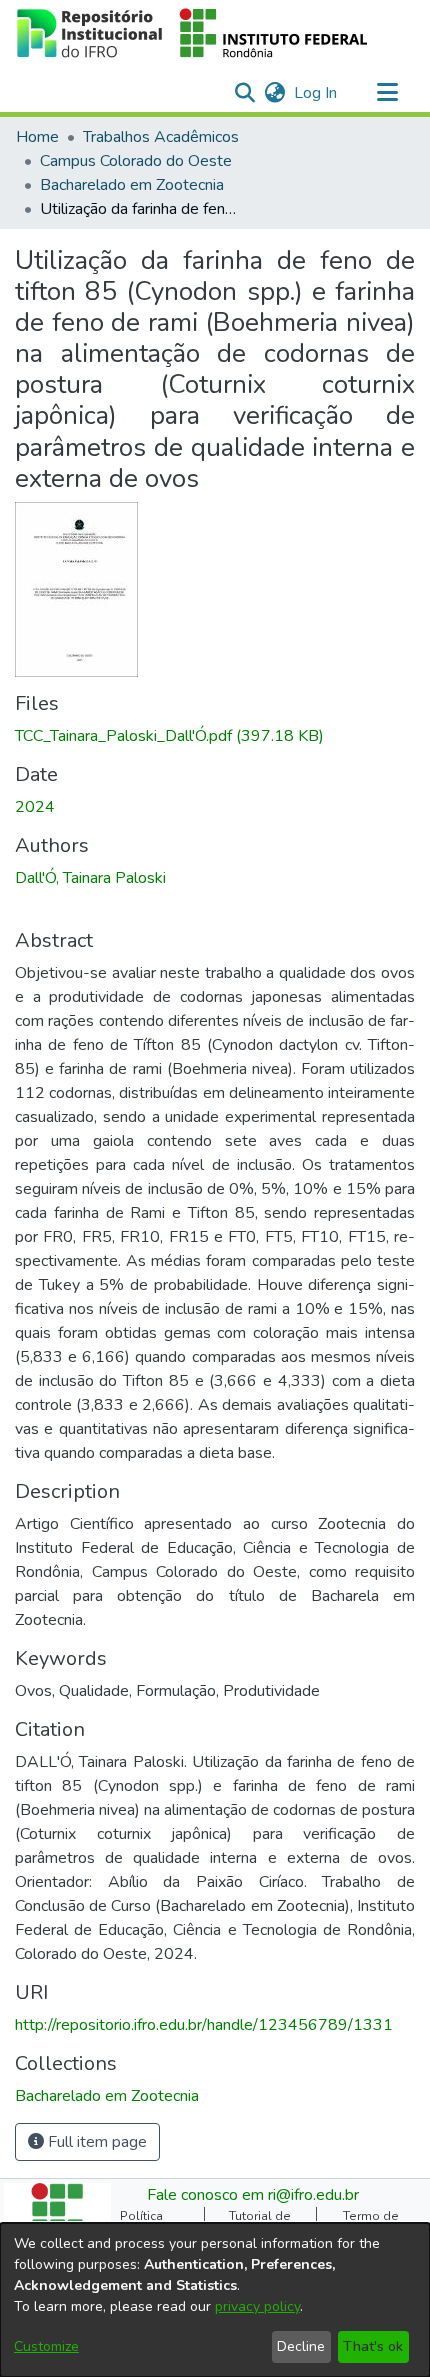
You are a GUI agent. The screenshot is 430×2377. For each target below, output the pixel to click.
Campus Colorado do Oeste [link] (136, 161)
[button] (192, 33)
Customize (46, 2346)
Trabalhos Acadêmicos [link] (161, 137)
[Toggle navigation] (387, 93)
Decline (301, 2346)
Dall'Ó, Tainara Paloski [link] (90, 878)
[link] (169, 736)
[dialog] (215, 2300)
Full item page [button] (95, 2142)
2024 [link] (35, 807)
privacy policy (257, 2306)
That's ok (373, 2346)
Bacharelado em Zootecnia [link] (132, 185)
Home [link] (37, 137)
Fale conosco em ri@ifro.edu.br (253, 2195)
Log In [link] (316, 93)
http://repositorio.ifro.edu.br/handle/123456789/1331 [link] (204, 2025)
